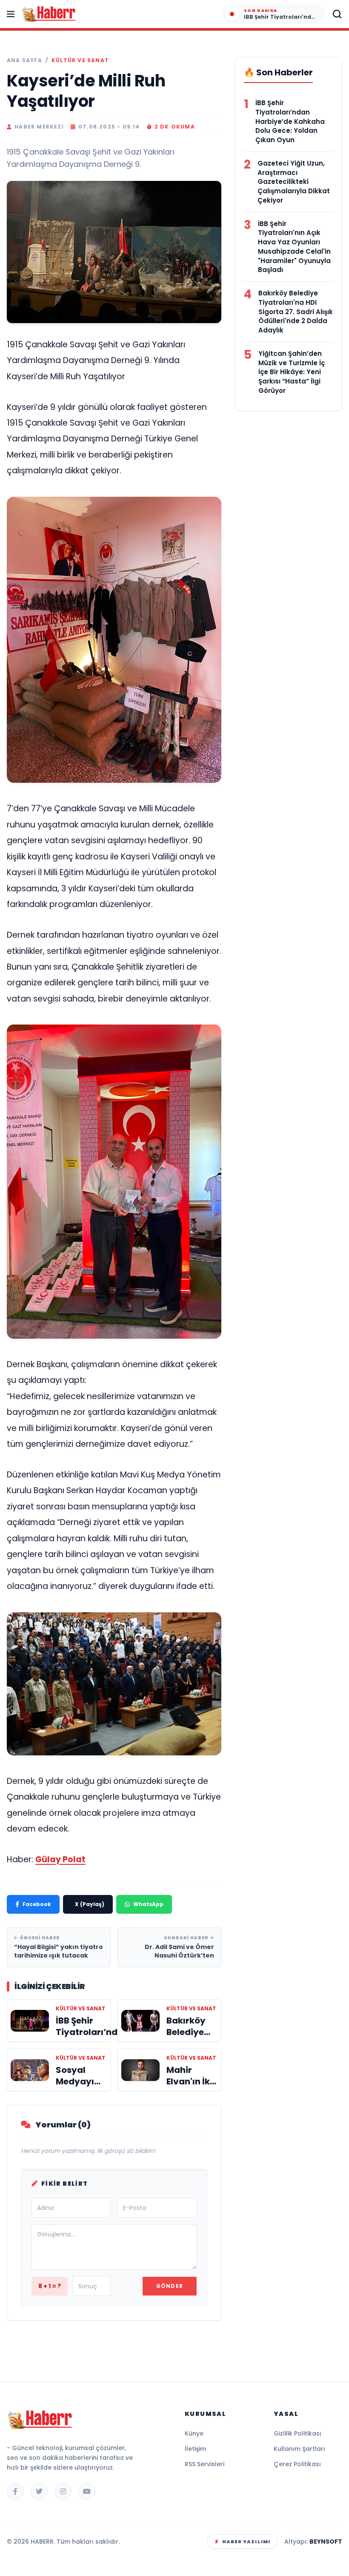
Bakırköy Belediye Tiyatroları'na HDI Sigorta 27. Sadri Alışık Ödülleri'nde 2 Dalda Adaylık (296, 312)
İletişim (195, 2449)
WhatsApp (148, 1904)
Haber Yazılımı (246, 2542)
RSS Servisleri (205, 2464)
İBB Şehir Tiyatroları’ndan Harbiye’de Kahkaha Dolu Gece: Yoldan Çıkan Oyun (290, 121)
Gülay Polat (60, 1859)
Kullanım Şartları (299, 2449)
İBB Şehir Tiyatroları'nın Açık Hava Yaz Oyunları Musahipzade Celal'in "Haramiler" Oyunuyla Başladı (294, 247)
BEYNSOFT (326, 2542)
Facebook (37, 1904)
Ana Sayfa (24, 60)
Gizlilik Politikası (298, 2433)
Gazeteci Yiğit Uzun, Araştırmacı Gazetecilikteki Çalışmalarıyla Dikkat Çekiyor (294, 182)
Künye (194, 2433)
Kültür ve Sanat (80, 60)
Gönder (170, 2286)
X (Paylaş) (90, 1904)
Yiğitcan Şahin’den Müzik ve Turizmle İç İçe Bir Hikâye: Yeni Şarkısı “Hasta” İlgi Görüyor (292, 372)
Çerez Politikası (297, 2464)
